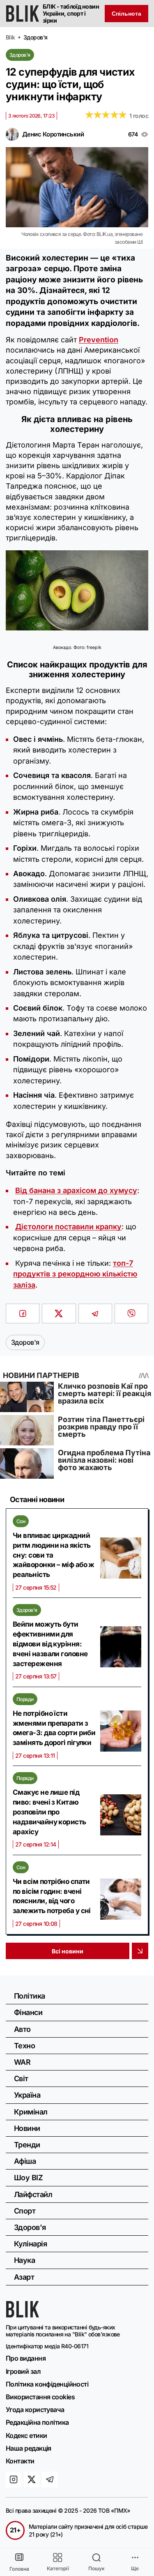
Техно (24, 2046)
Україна (27, 2095)
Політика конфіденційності (47, 2384)
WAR (22, 2062)
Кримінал (31, 2112)
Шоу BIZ (28, 2178)
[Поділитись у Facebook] (23, 1313)
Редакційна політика (37, 2422)
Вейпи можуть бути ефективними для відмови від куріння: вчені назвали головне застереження (50, 1644)
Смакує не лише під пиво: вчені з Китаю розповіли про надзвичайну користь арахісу (49, 1812)
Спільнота (126, 14)
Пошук (97, 2568)
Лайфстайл (33, 2194)
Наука (24, 2260)
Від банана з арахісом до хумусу (76, 1190)
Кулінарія (30, 2244)
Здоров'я (20, 55)
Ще (135, 2568)
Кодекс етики (26, 2435)
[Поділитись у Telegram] (95, 1313)
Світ (21, 2079)
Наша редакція (29, 2448)
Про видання (26, 2358)
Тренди (27, 2145)
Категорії (58, 2568)
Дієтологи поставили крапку (68, 1227)
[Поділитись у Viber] (131, 1313)
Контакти (20, 2461)
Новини (27, 2128)
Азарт (24, 2277)
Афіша (25, 2161)
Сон (21, 1521)
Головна (19, 2569)
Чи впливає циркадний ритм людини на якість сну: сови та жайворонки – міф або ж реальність (54, 1555)
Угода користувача (35, 2410)
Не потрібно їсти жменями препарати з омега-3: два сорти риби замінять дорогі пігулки (54, 1728)
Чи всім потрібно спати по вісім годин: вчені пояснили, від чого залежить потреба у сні (52, 1896)
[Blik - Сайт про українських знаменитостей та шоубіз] (23, 2315)
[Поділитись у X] (59, 1313)
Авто (22, 2029)
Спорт (25, 2211)
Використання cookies (40, 2397)
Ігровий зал (23, 2371)
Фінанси (28, 2012)
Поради (25, 1699)
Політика (30, 1996)
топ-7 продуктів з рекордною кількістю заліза (75, 1274)
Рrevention (99, 340)
